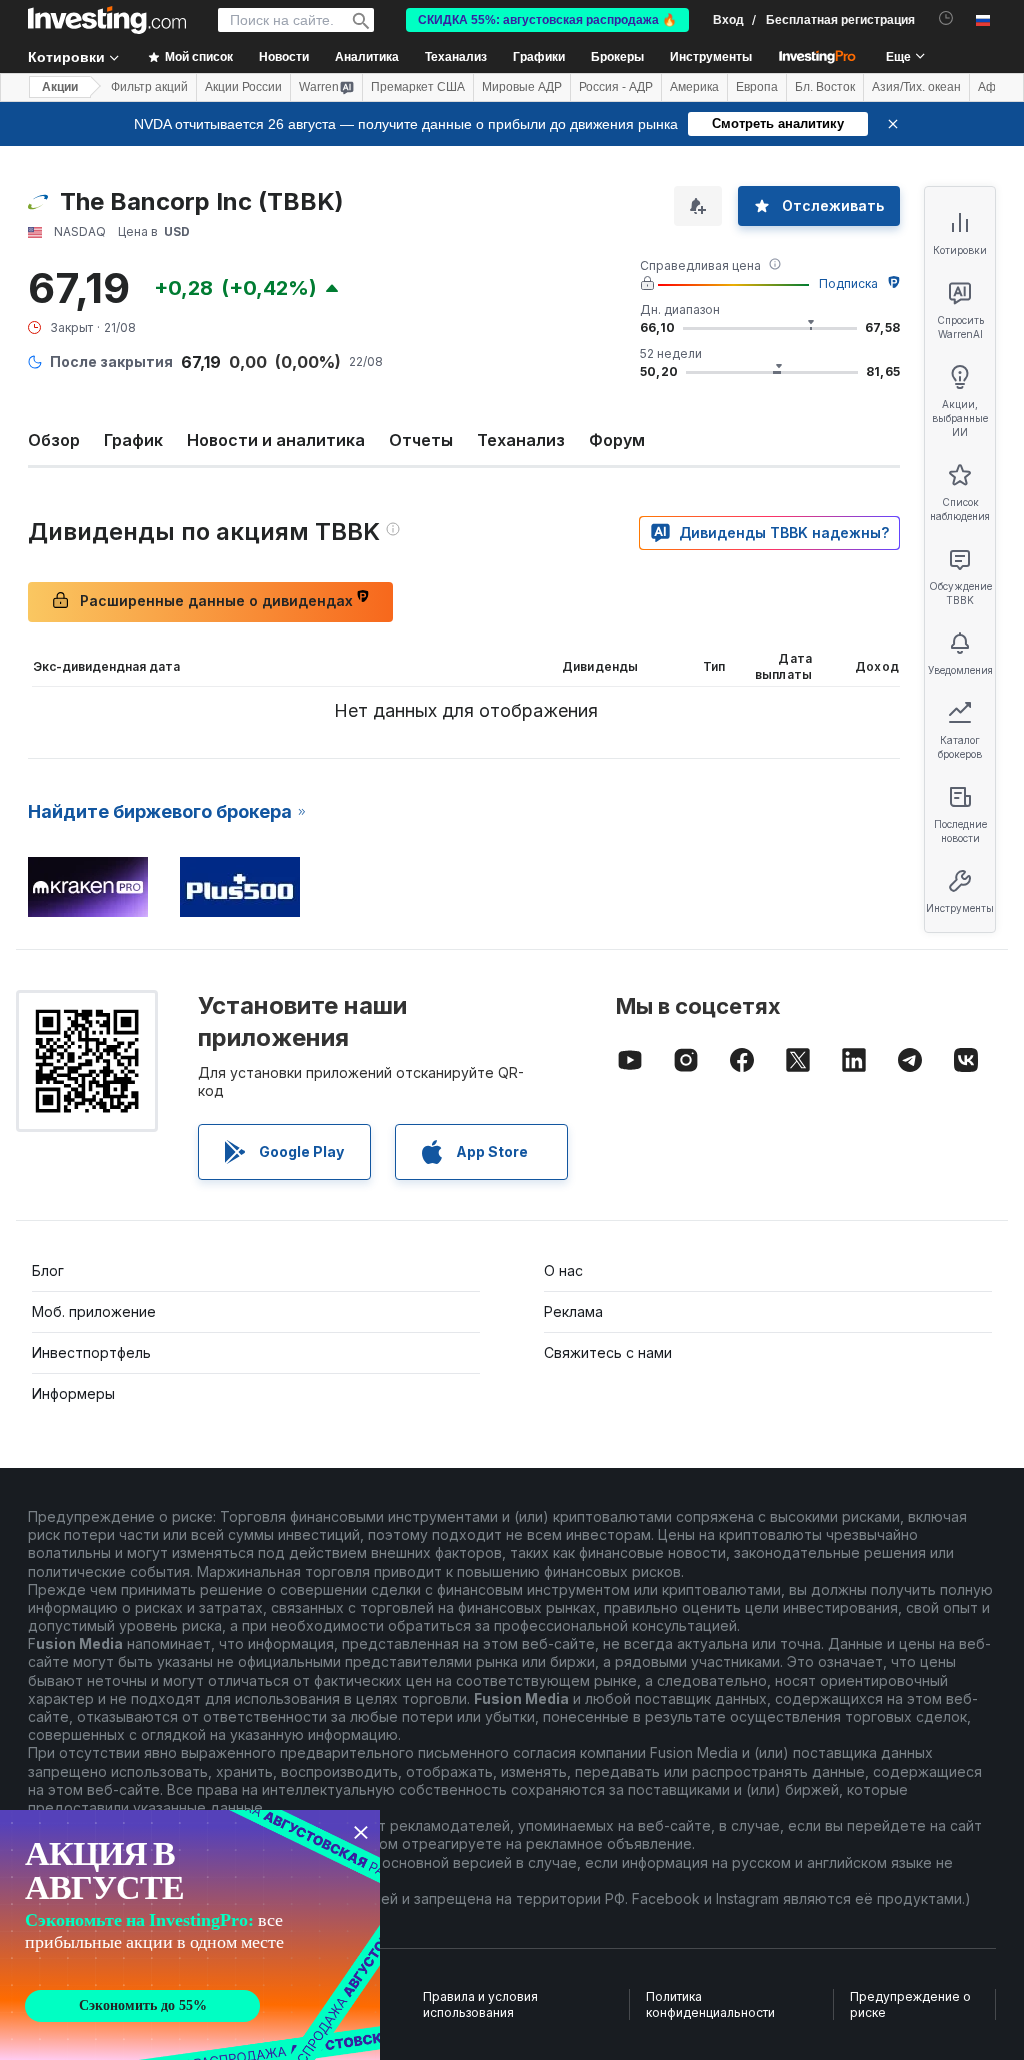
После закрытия (111, 361)
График (133, 440)
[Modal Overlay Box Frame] (190, 1935)
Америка (694, 87)
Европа (757, 87)
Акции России (243, 87)
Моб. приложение (94, 1311)
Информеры (73, 1393)
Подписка (848, 283)
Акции (60, 87)
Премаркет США (418, 87)
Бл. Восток (825, 87)
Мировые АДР (522, 87)
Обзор (54, 440)
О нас (563, 1270)
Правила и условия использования (480, 2004)
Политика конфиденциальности (710, 2004)
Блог (48, 1270)
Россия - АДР (616, 87)
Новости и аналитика (276, 440)
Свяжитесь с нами (608, 1352)
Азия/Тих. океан (916, 87)
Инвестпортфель (91, 1352)
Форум (617, 440)
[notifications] (946, 18)
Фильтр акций (149, 87)
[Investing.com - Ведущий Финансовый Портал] (107, 20)
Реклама (573, 1311)
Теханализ (521, 440)
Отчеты (421, 440)
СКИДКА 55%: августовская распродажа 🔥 (547, 20)
